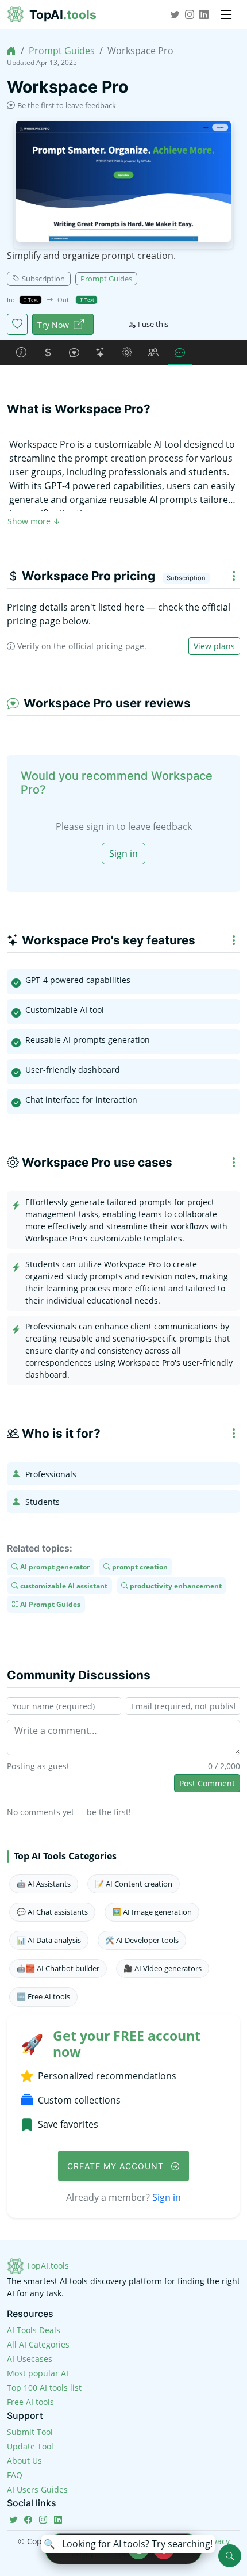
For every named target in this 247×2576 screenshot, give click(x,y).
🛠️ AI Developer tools (142, 1940)
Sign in (123, 853)
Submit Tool (30, 2432)
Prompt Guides (62, 51)
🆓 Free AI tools (43, 1996)
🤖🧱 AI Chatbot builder (58, 1968)
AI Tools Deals (34, 2330)
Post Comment (207, 1783)
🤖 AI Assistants (44, 1884)
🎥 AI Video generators (163, 1968)
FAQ (15, 2475)
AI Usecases (30, 2359)
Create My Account (117, 2166)
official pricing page (106, 646)
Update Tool (30, 2446)
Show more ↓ (34, 521)
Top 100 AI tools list (44, 2388)
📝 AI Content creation (134, 1884)
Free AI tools (30, 2402)
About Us (24, 2461)
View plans (214, 646)
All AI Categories (38, 2344)
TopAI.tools (47, 2266)
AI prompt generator (54, 1567)
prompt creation (139, 1567)
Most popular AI (38, 2373)
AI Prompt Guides (49, 1604)
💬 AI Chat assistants (52, 1912)
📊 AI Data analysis (49, 1940)
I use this (153, 324)
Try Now (53, 325)
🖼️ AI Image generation (152, 1912)
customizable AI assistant (63, 1585)
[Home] (11, 51)
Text (32, 300)
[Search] (230, 2556)
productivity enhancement (175, 1585)
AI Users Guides (37, 2489)
